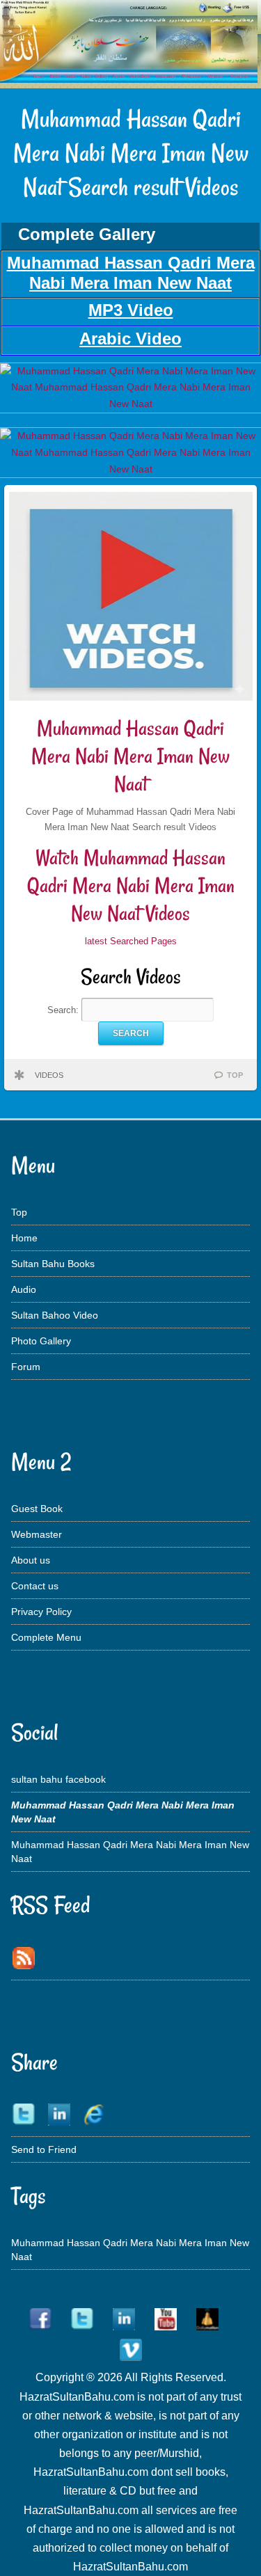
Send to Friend (44, 2149)
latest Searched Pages (131, 941)
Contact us (35, 1586)
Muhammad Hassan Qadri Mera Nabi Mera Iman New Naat (130, 756)
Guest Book (37, 1509)
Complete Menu (46, 1637)
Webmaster (37, 1534)
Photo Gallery (41, 1341)
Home (24, 1238)
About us (31, 1560)
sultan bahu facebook (58, 1779)
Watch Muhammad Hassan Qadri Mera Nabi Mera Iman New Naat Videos (131, 885)
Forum (26, 1367)
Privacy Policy (41, 1612)
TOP (235, 1075)
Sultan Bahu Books (53, 1264)
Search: (64, 1009)
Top (19, 1212)
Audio (24, 1289)
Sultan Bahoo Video (55, 1315)
